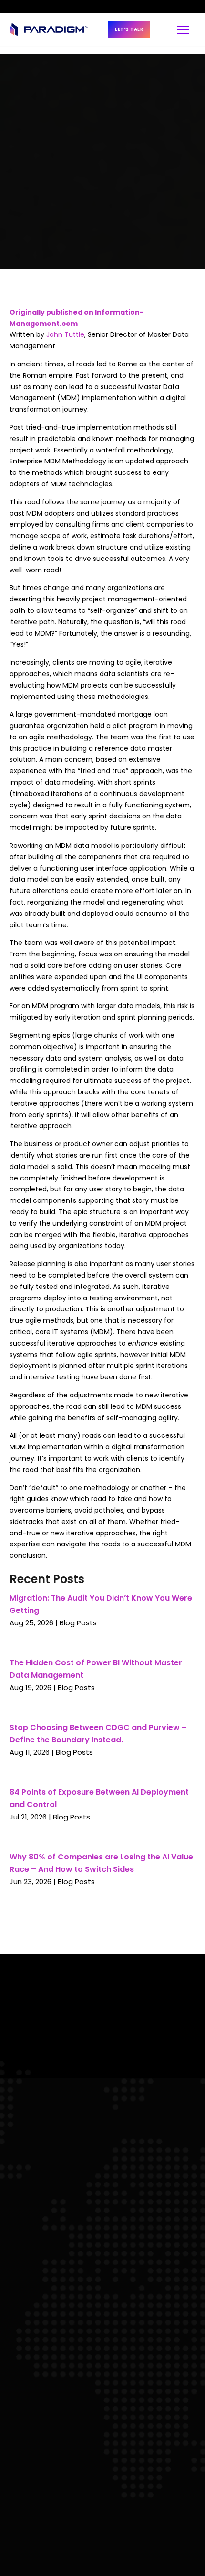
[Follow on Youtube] (61, 6)
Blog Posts (78, 1623)
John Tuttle (65, 334)
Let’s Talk (129, 29)
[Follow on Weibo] (78, 7)
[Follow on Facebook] (32, 6)
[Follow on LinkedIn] (16, 6)
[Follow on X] (47, 7)
